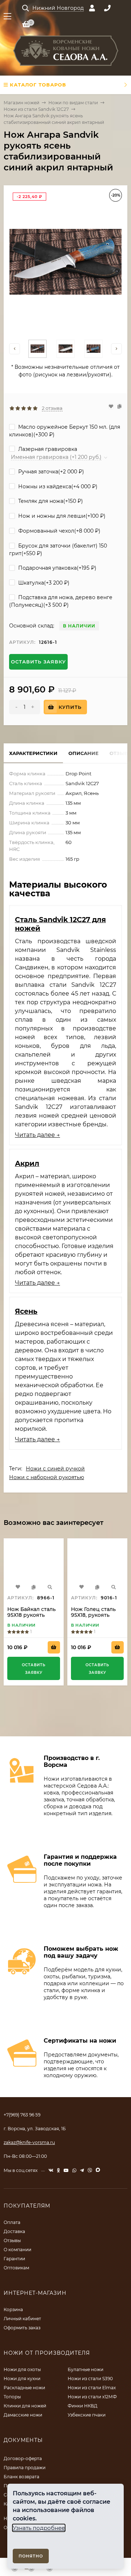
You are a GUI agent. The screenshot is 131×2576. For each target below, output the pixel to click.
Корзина (13, 2309)
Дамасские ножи (23, 2415)
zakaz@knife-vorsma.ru (29, 2142)
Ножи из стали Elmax (92, 2388)
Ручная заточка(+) (50, 472)
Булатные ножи (86, 2369)
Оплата (12, 2222)
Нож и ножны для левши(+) (61, 516)
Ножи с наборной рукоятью (47, 1477)
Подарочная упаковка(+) (57, 568)
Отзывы (12, 2240)
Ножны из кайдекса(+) (57, 486)
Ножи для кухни (22, 2379)
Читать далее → (37, 1135)
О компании (17, 2250)
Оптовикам (16, 2268)
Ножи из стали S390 (90, 2379)
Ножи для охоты (22, 2369)
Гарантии (14, 2259)
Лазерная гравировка (47, 449)
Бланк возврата (21, 2477)
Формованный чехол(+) (59, 531)
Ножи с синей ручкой (55, 1469)
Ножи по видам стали (73, 103)
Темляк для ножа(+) (50, 501)
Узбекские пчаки (87, 2415)
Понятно (31, 2556)
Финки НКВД (83, 2406)
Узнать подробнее (39, 2528)
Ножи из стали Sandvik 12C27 (36, 109)
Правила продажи (25, 2468)
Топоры (12, 2397)
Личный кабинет (22, 2319)
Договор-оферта (23, 2458)
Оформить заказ (22, 2328)
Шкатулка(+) (43, 583)
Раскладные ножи (24, 2388)
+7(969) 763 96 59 (22, 2115)
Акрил (27, 1163)
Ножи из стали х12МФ (92, 2397)
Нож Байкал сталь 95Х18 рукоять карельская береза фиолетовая (33, 1618)
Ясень (26, 1311)
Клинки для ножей (25, 2406)
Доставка (14, 2231)
